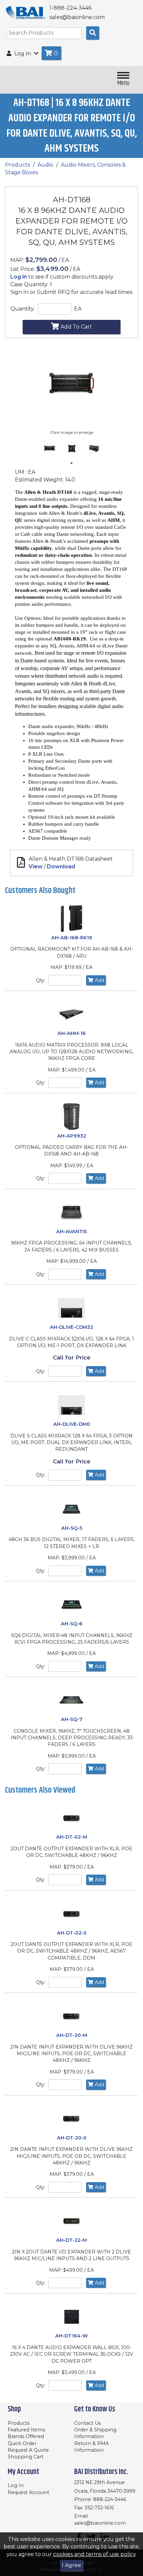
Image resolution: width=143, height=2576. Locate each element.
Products (17, 165)
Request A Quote (28, 2450)
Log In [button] (23, 53)
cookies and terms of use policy (94, 2554)
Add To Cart (76, 327)
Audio (45, 165)
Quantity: (23, 309)
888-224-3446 (110, 2499)
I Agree (71, 2565)
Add (99, 980)
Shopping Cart (26, 2457)
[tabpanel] (49, 448)
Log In (16, 2485)
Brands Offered (26, 2436)
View (36, 866)
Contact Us (87, 2423)
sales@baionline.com (100, 2523)
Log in (19, 277)
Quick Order (22, 2443)
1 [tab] (73, 464)
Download (61, 866)
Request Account (28, 2492)
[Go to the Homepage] (26, 12)
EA (78, 309)
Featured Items (26, 2430)
